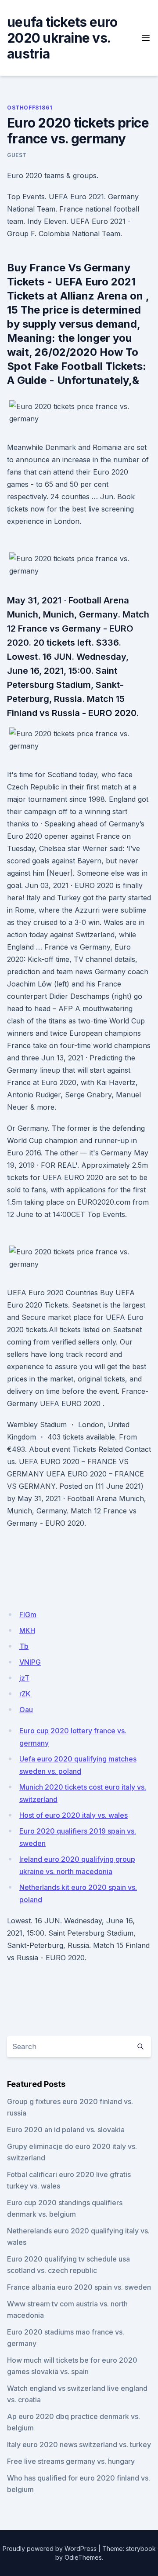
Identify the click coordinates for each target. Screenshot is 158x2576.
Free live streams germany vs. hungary (71, 2461)
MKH (27, 1630)
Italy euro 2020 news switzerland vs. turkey (79, 2444)
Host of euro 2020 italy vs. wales (74, 1815)
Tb (24, 1646)
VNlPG (30, 1662)
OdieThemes (83, 2557)
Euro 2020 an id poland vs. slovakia (66, 2130)
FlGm (28, 1615)
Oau (26, 1710)
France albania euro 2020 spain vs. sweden (79, 2287)
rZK (25, 1694)
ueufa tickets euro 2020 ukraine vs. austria (62, 38)
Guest (17, 155)
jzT (24, 1678)
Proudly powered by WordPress (50, 2549)
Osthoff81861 (30, 108)
